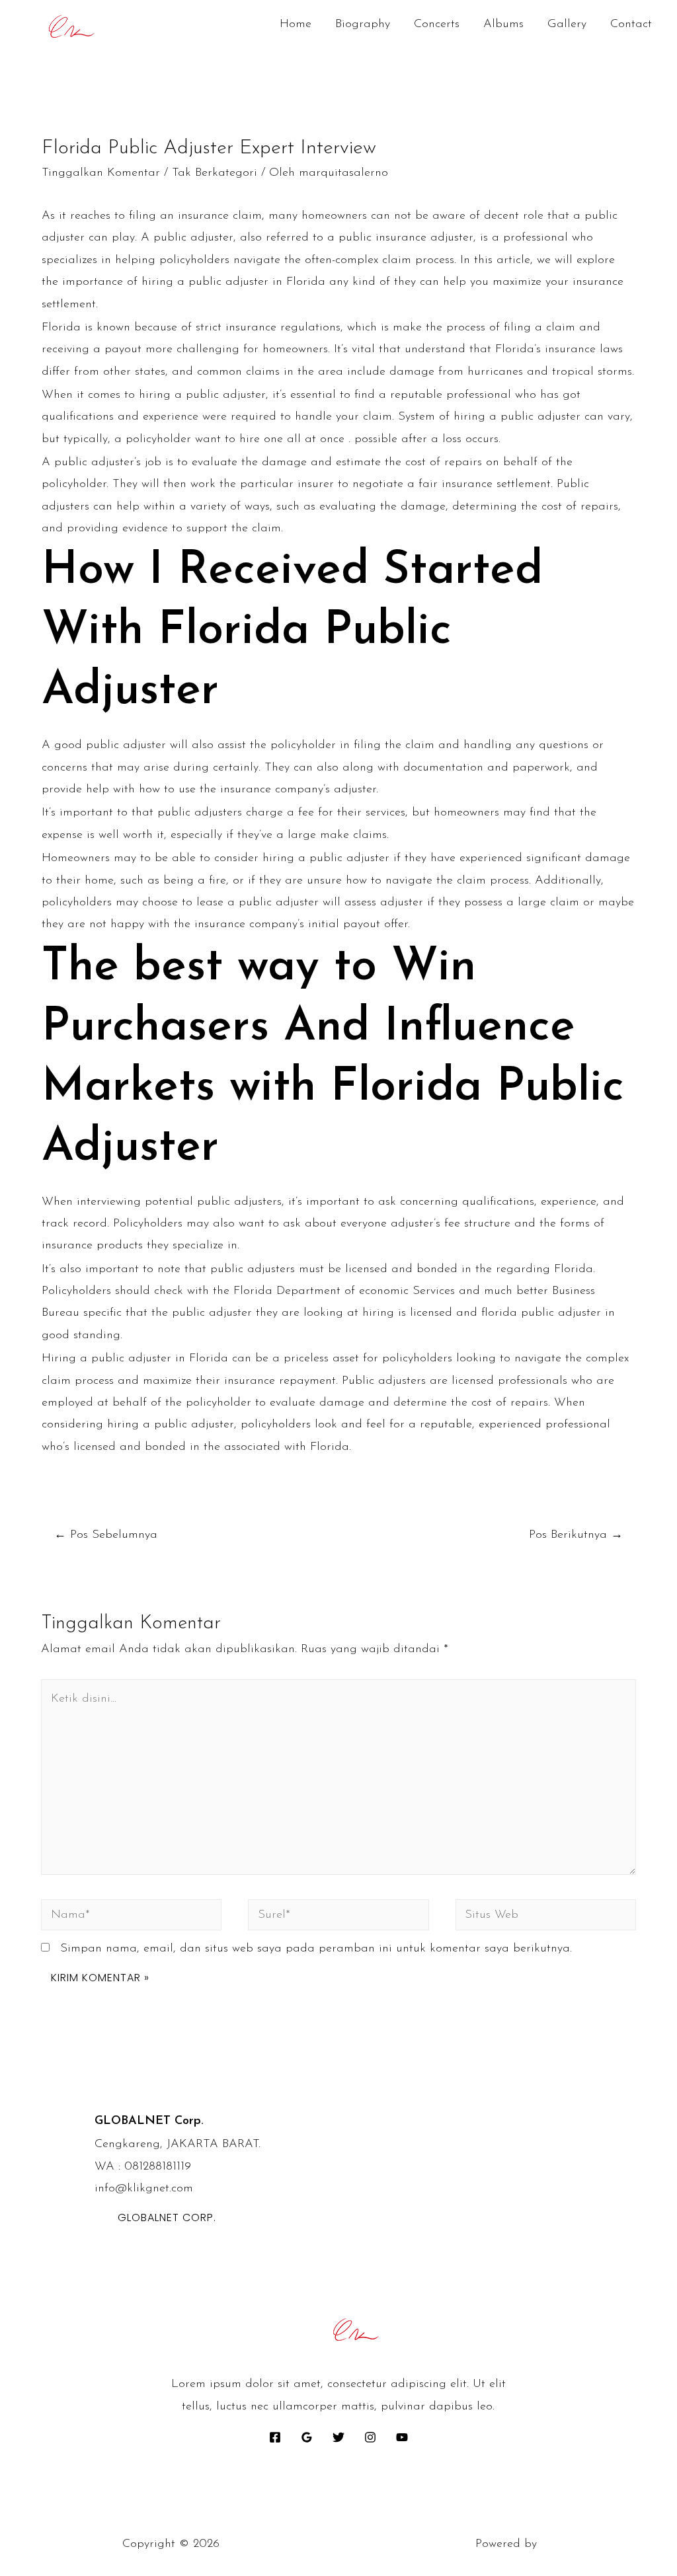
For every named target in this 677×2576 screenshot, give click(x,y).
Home (296, 24)
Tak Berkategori (215, 173)
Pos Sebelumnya (106, 1535)
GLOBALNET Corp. (167, 2217)
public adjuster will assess (307, 903)
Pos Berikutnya (576, 1535)
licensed (431, 1313)
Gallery (567, 24)
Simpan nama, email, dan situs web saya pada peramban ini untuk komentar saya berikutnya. (316, 1949)
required (254, 417)
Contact (631, 24)
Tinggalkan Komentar (101, 173)
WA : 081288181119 (143, 2167)
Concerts (437, 24)
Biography (363, 24)
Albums (503, 24)
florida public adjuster (541, 1313)
